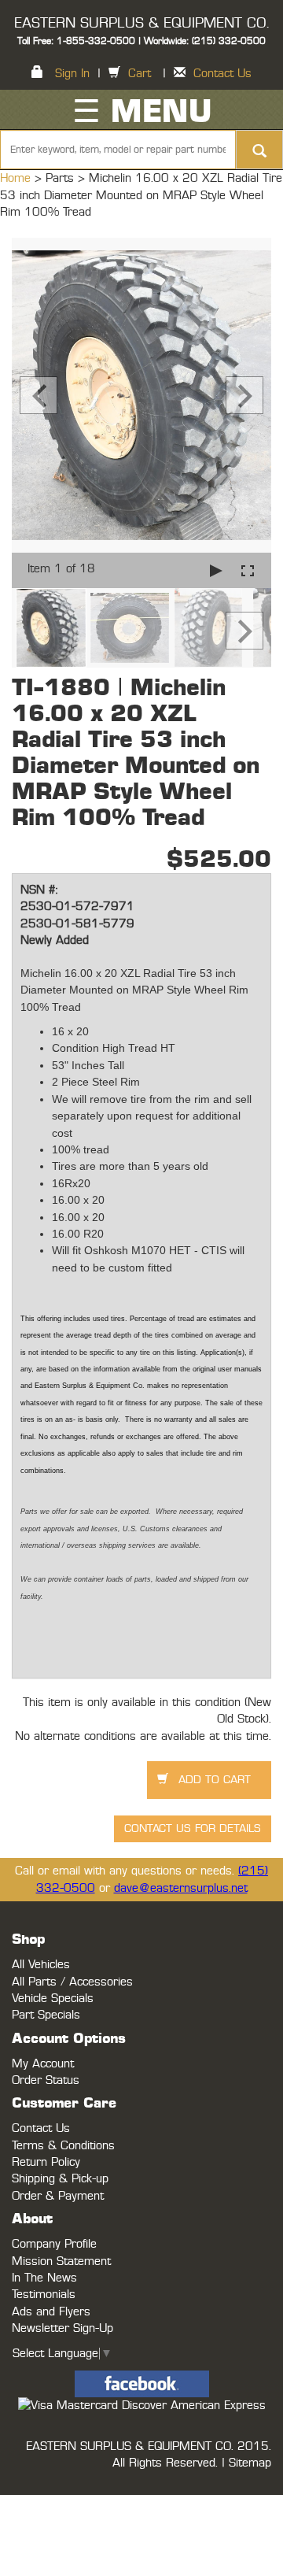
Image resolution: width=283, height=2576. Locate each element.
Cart (140, 74)
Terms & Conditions (63, 2146)
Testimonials (44, 2295)
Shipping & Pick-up (60, 2179)
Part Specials (46, 2015)
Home (17, 178)
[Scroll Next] (244, 631)
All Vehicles (41, 1965)
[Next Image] (244, 395)
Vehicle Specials (53, 1999)
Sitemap (250, 2463)
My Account (43, 2064)
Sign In (72, 74)
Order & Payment (58, 2196)
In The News (44, 2278)
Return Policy (46, 2162)
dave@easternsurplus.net (181, 1888)
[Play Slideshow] (216, 570)
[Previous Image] (39, 395)
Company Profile (54, 2244)
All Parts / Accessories (72, 1982)
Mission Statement (61, 2261)
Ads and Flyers (51, 2312)
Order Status (46, 2080)
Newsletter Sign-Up (62, 2328)
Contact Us (222, 74)
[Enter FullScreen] (248, 570)
